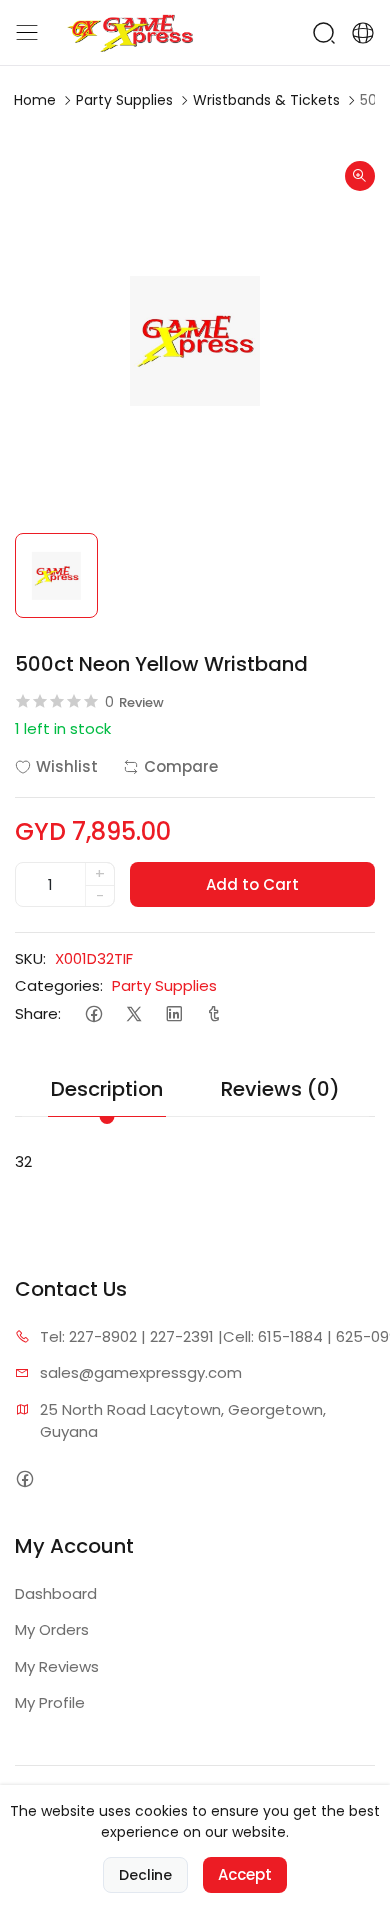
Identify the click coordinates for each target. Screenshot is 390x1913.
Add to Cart (252, 884)
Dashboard (56, 1593)
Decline (145, 1875)
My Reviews (57, 1666)
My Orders (52, 1629)
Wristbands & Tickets (266, 100)
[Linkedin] (173, 1013)
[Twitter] (133, 1013)
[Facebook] (93, 1013)
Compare (181, 766)
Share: (38, 1013)
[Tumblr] (213, 1013)
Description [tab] (107, 1089)
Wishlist (67, 766)
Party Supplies (124, 100)
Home (35, 100)
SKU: (30, 958)
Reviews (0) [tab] (280, 1089)
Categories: (59, 985)
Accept (245, 1874)
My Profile (50, 1702)
